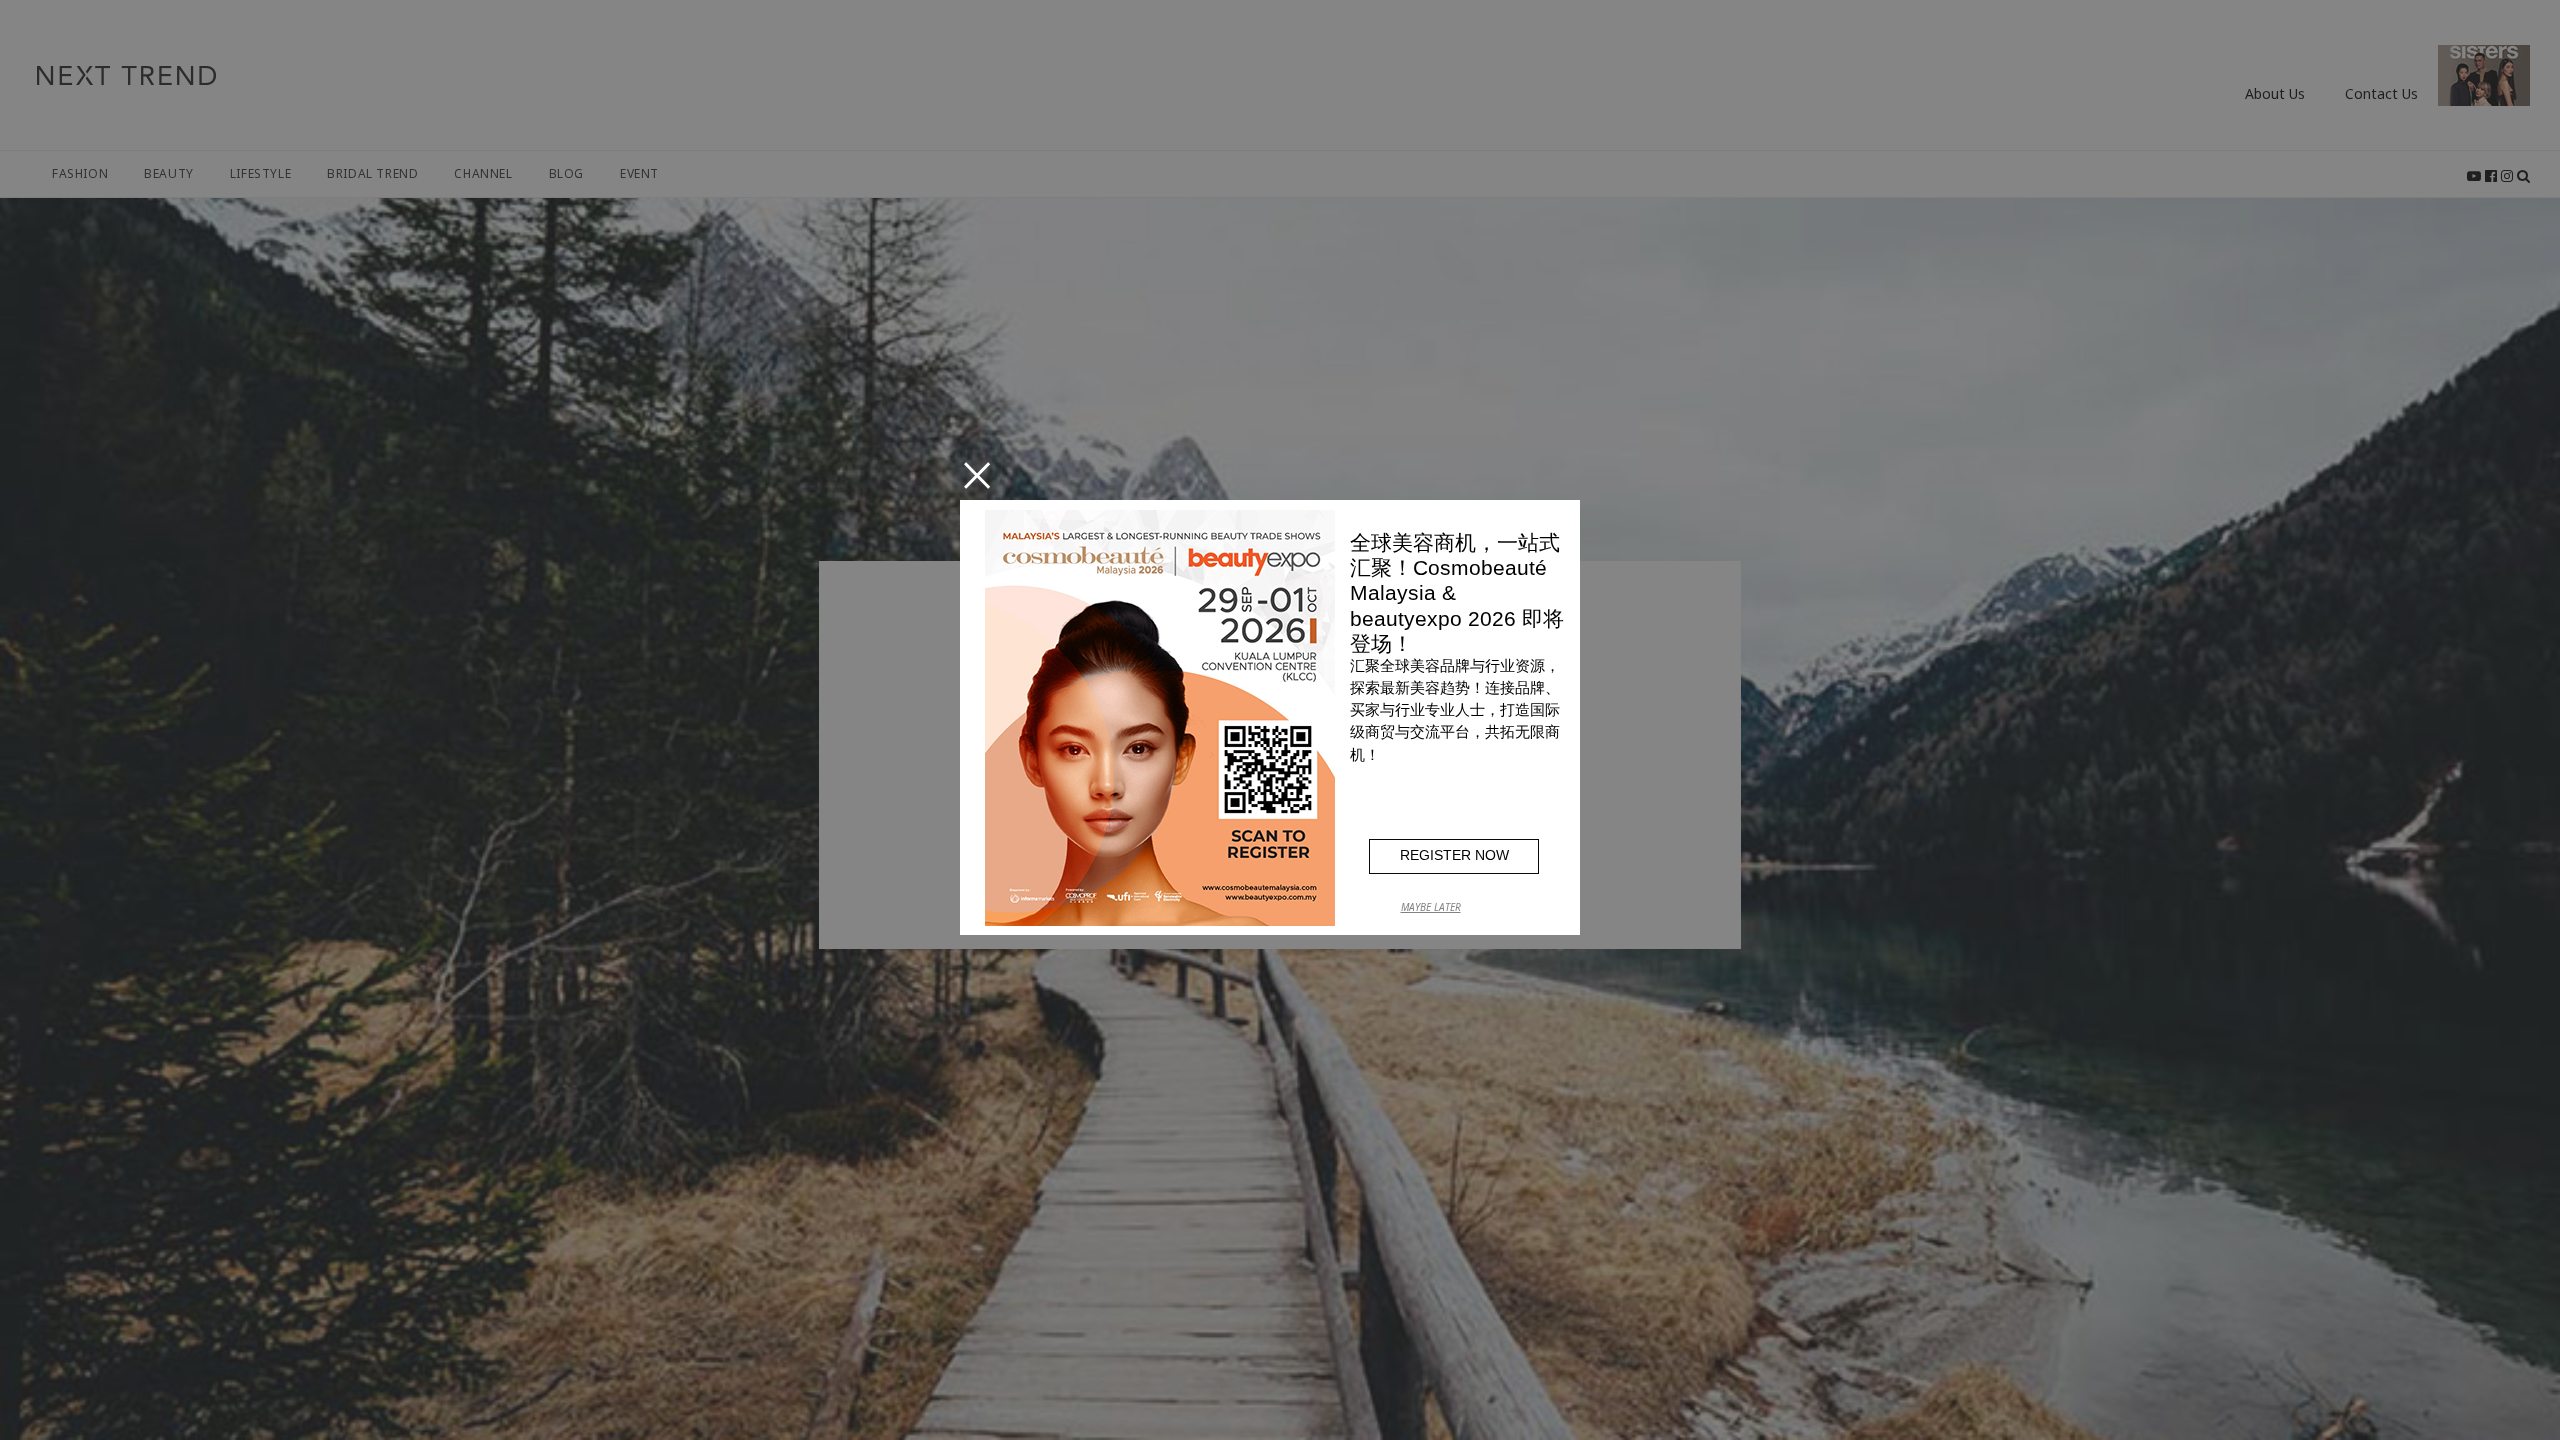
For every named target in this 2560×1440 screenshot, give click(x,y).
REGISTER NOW (1454, 855)
